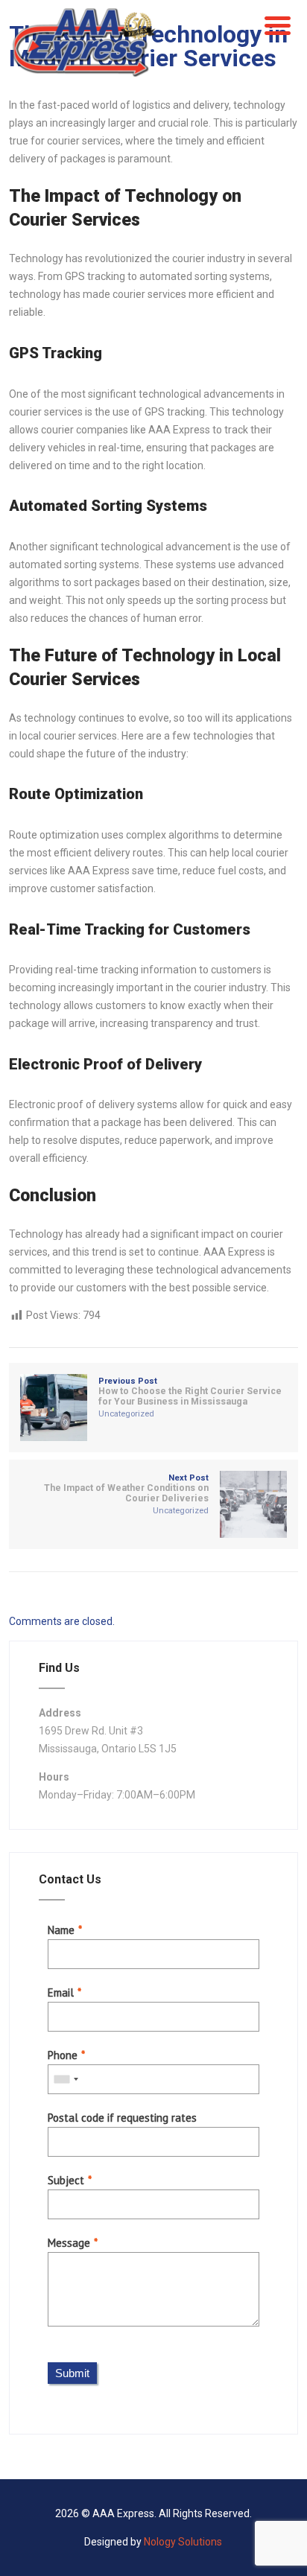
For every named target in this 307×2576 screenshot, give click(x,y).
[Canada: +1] (66, 2079)
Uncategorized (126, 1414)
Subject (66, 2180)
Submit (72, 2373)
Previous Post (190, 1392)
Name (61, 1930)
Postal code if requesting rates (122, 2118)
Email (61, 1993)
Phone (63, 2055)
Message (69, 2243)
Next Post (126, 1488)
